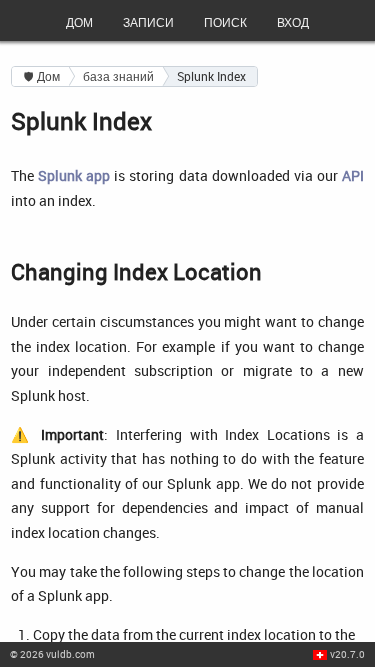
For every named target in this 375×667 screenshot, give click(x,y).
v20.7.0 (347, 654)
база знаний (118, 76)
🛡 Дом (42, 76)
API (353, 175)
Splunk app (74, 175)
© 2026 (52, 654)
